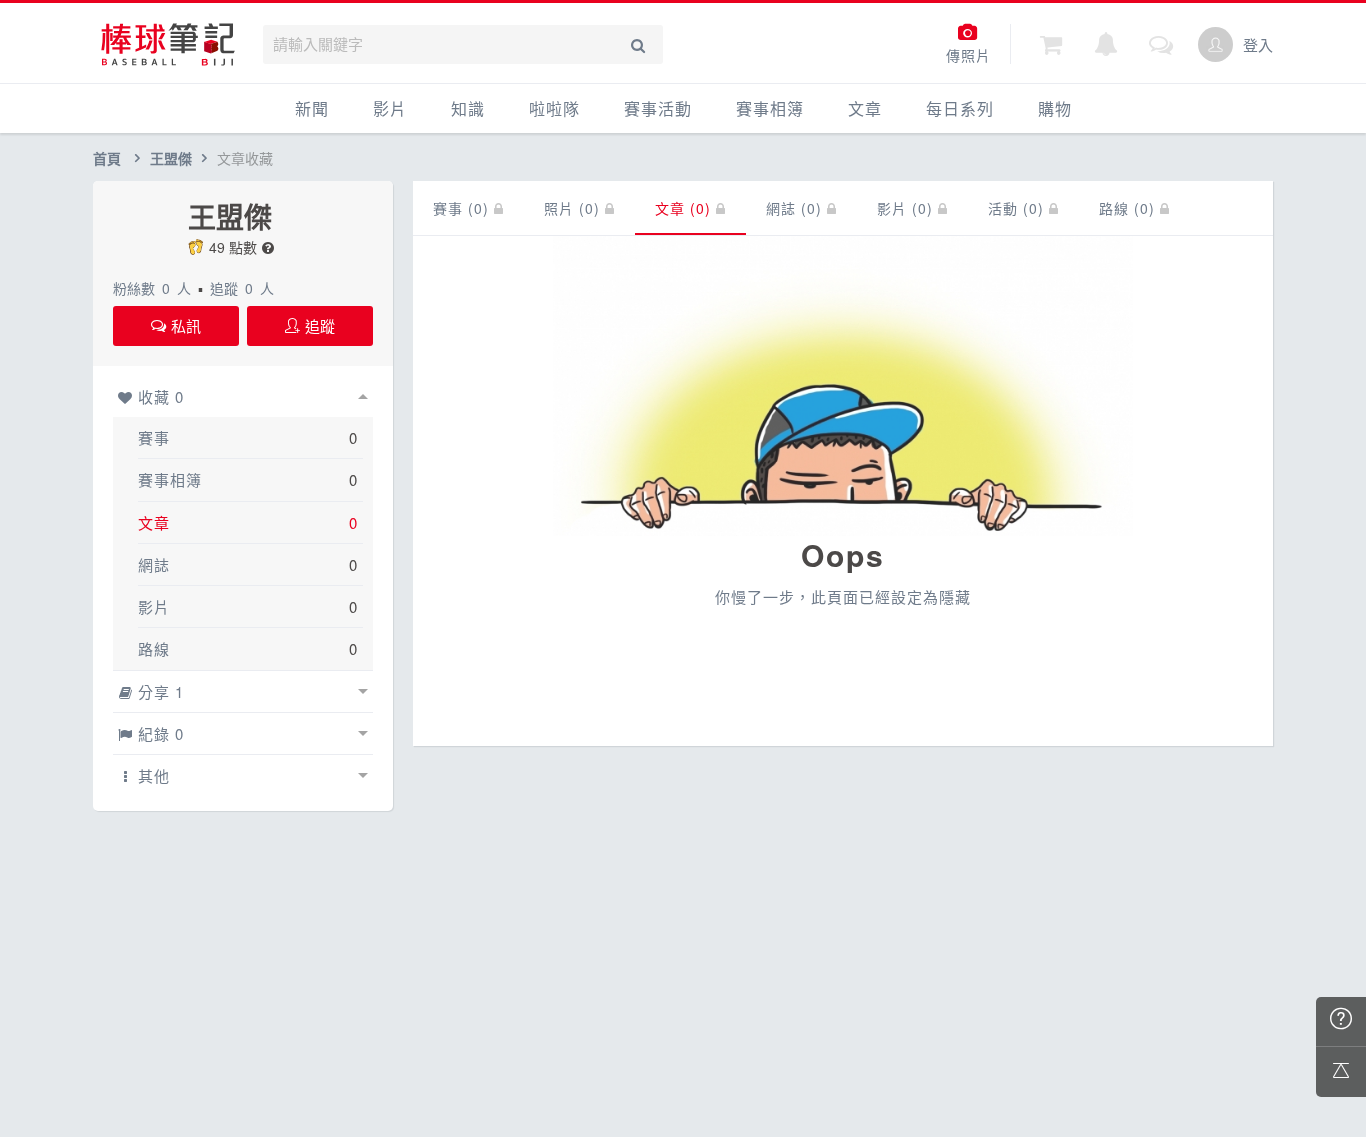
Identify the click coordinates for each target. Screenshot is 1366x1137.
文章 (865, 108)
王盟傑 (171, 158)
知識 (468, 108)
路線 (154, 648)
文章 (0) (685, 208)
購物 (1055, 108)
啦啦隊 (554, 108)
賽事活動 (658, 108)
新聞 (312, 108)
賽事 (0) (463, 208)
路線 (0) (1129, 208)
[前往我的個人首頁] (1215, 44)
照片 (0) (574, 208)
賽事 (154, 437)
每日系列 (960, 108)
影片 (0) (907, 208)
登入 (1258, 44)
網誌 (154, 564)
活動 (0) (1018, 208)
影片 (390, 108)
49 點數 (233, 247)
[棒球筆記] (168, 44)
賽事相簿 (770, 108)
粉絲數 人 (152, 288)
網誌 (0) (796, 208)
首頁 (107, 158)
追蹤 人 (242, 288)
